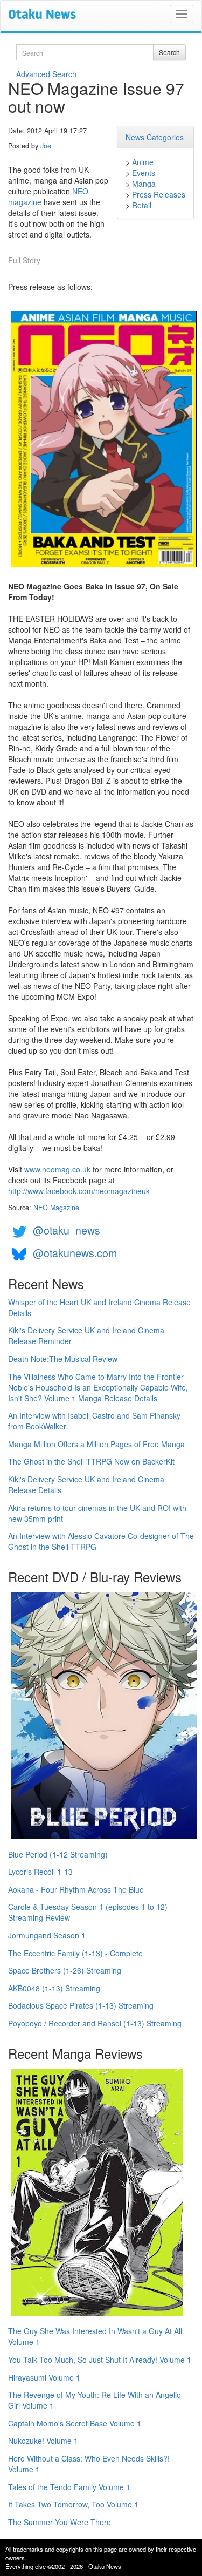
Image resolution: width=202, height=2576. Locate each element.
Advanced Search (46, 74)
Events (144, 173)
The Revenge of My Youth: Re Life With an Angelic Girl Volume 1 (94, 2400)
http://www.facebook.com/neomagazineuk (79, 1191)
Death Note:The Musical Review (63, 1359)
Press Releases (159, 194)
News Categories (155, 137)
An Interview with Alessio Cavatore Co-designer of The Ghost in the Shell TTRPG (101, 1541)
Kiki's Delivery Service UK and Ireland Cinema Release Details (86, 1484)
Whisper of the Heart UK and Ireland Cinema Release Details (99, 1307)
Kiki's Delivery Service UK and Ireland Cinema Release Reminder (86, 1336)
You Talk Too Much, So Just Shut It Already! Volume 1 (100, 2360)
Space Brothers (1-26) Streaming (65, 1970)
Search (169, 52)
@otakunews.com (75, 1253)
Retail (142, 205)
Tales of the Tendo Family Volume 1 (69, 2487)
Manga (144, 184)
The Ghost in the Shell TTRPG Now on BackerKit (91, 1461)
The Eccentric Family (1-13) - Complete (75, 1953)
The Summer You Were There (60, 2522)
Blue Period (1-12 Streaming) (58, 1854)
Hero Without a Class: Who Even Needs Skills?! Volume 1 (89, 2464)
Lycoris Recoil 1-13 (40, 1872)
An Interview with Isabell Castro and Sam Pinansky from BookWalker (94, 1421)
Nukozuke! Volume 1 (43, 2441)
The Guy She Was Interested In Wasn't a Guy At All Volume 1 (95, 2336)
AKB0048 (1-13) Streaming (54, 1988)
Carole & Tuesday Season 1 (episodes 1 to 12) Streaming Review (88, 1912)
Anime (143, 162)
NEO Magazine (56, 1208)
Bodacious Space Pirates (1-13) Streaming (81, 2005)
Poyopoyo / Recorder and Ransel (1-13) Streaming (95, 2023)
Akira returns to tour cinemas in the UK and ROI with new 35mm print (97, 1513)
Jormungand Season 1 (47, 1935)
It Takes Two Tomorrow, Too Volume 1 (73, 2504)
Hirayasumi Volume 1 (44, 2377)
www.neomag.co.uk (57, 1169)
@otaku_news (67, 1231)
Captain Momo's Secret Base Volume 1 (75, 2423)
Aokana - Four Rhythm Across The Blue (76, 1889)
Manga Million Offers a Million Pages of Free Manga (96, 1444)
